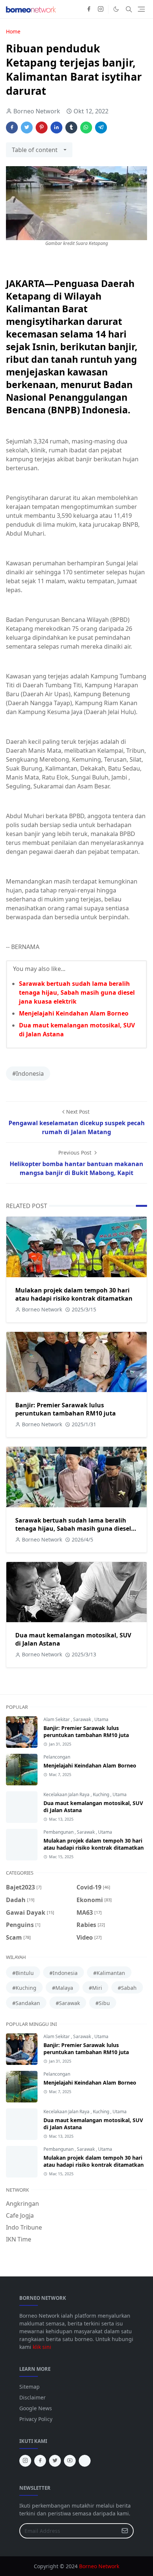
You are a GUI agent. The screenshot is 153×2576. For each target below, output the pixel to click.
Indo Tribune (24, 2227)
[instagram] (101, 9)
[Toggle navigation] (141, 9)
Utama (101, 1719)
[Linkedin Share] (56, 127)
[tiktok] (85, 2461)
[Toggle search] (129, 9)
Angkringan (22, 2204)
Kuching (102, 1794)
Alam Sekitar (57, 1719)
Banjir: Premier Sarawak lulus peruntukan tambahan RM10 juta (66, 1409)
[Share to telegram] (101, 127)
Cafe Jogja (20, 2215)
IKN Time (19, 2239)
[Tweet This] (27, 127)
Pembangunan (59, 1832)
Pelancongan (57, 1757)
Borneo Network (99, 2566)
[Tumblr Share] (71, 127)
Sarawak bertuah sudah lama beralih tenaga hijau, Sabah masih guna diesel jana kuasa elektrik (77, 992)
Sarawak (83, 1719)
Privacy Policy (36, 2419)
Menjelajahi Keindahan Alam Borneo (74, 1013)
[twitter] (55, 2461)
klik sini (42, 2347)
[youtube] (70, 2461)
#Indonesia (28, 1074)
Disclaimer (32, 2397)
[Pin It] (42, 127)
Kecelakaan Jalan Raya (67, 1794)
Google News (36, 2408)
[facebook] (89, 9)
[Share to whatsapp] (86, 127)
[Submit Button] (125, 2531)
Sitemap (30, 2387)
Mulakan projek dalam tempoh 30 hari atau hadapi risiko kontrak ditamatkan (74, 1294)
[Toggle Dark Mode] (116, 9)
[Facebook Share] (12, 127)
